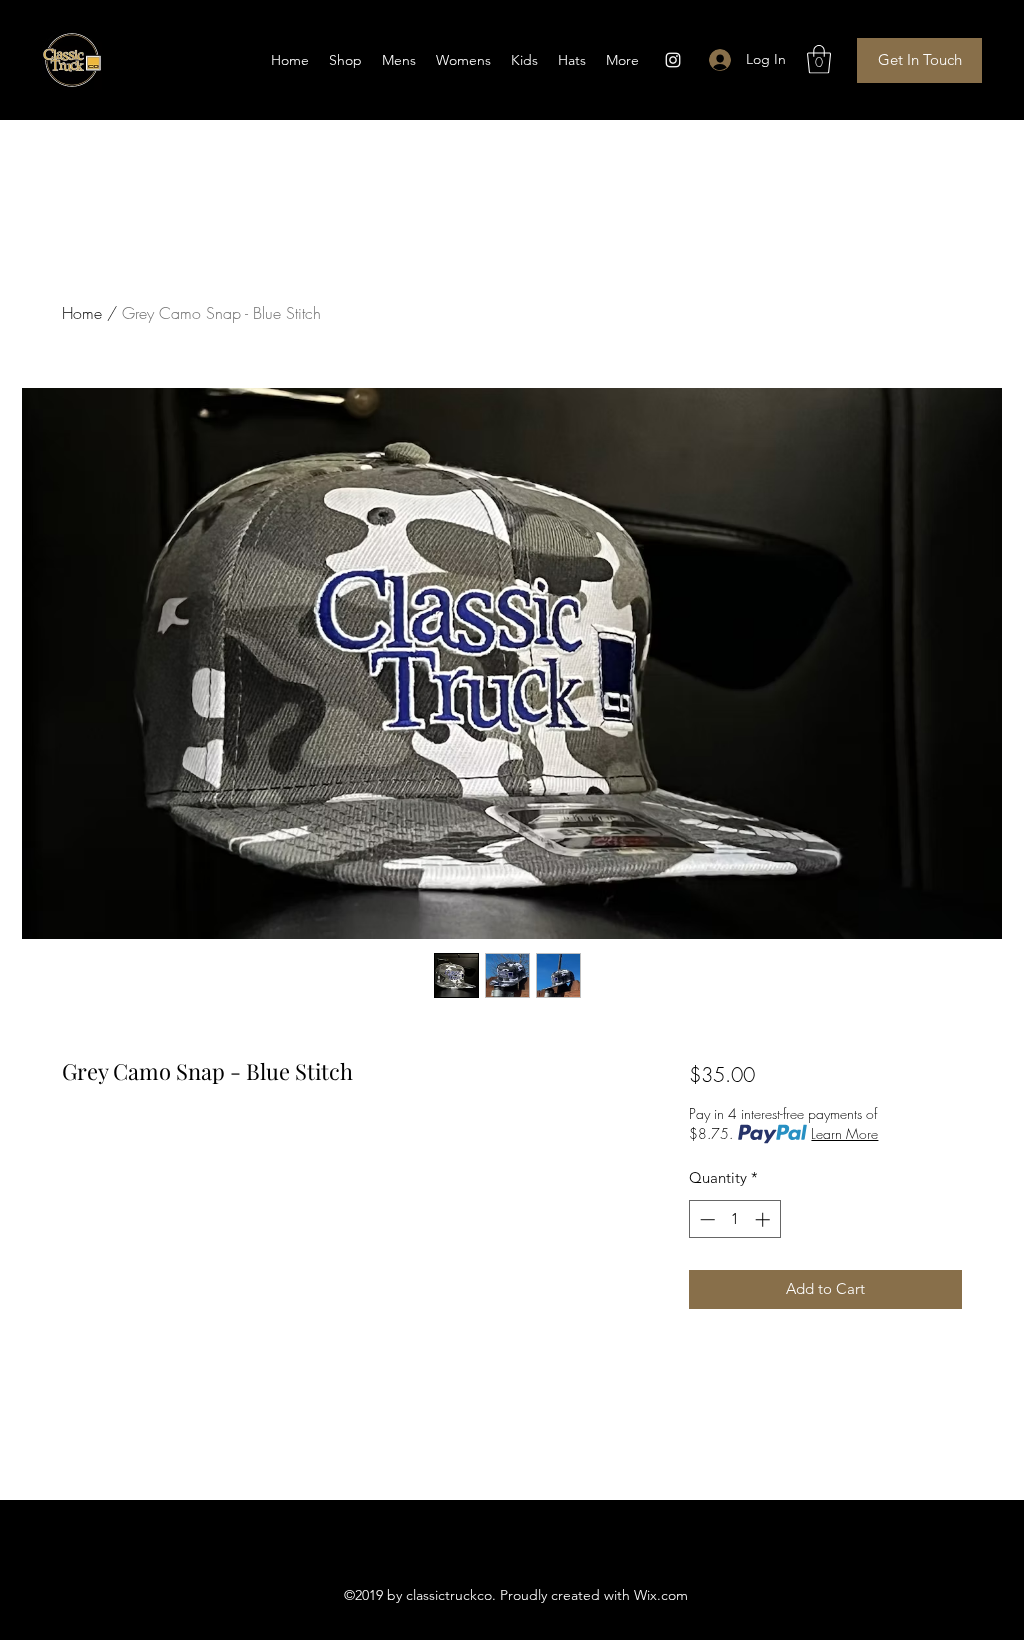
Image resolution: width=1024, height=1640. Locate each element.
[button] (819, 59)
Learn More (844, 1133)
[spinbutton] (734, 1219)
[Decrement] (705, 1219)
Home (82, 313)
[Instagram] (673, 60)
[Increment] (764, 1219)
